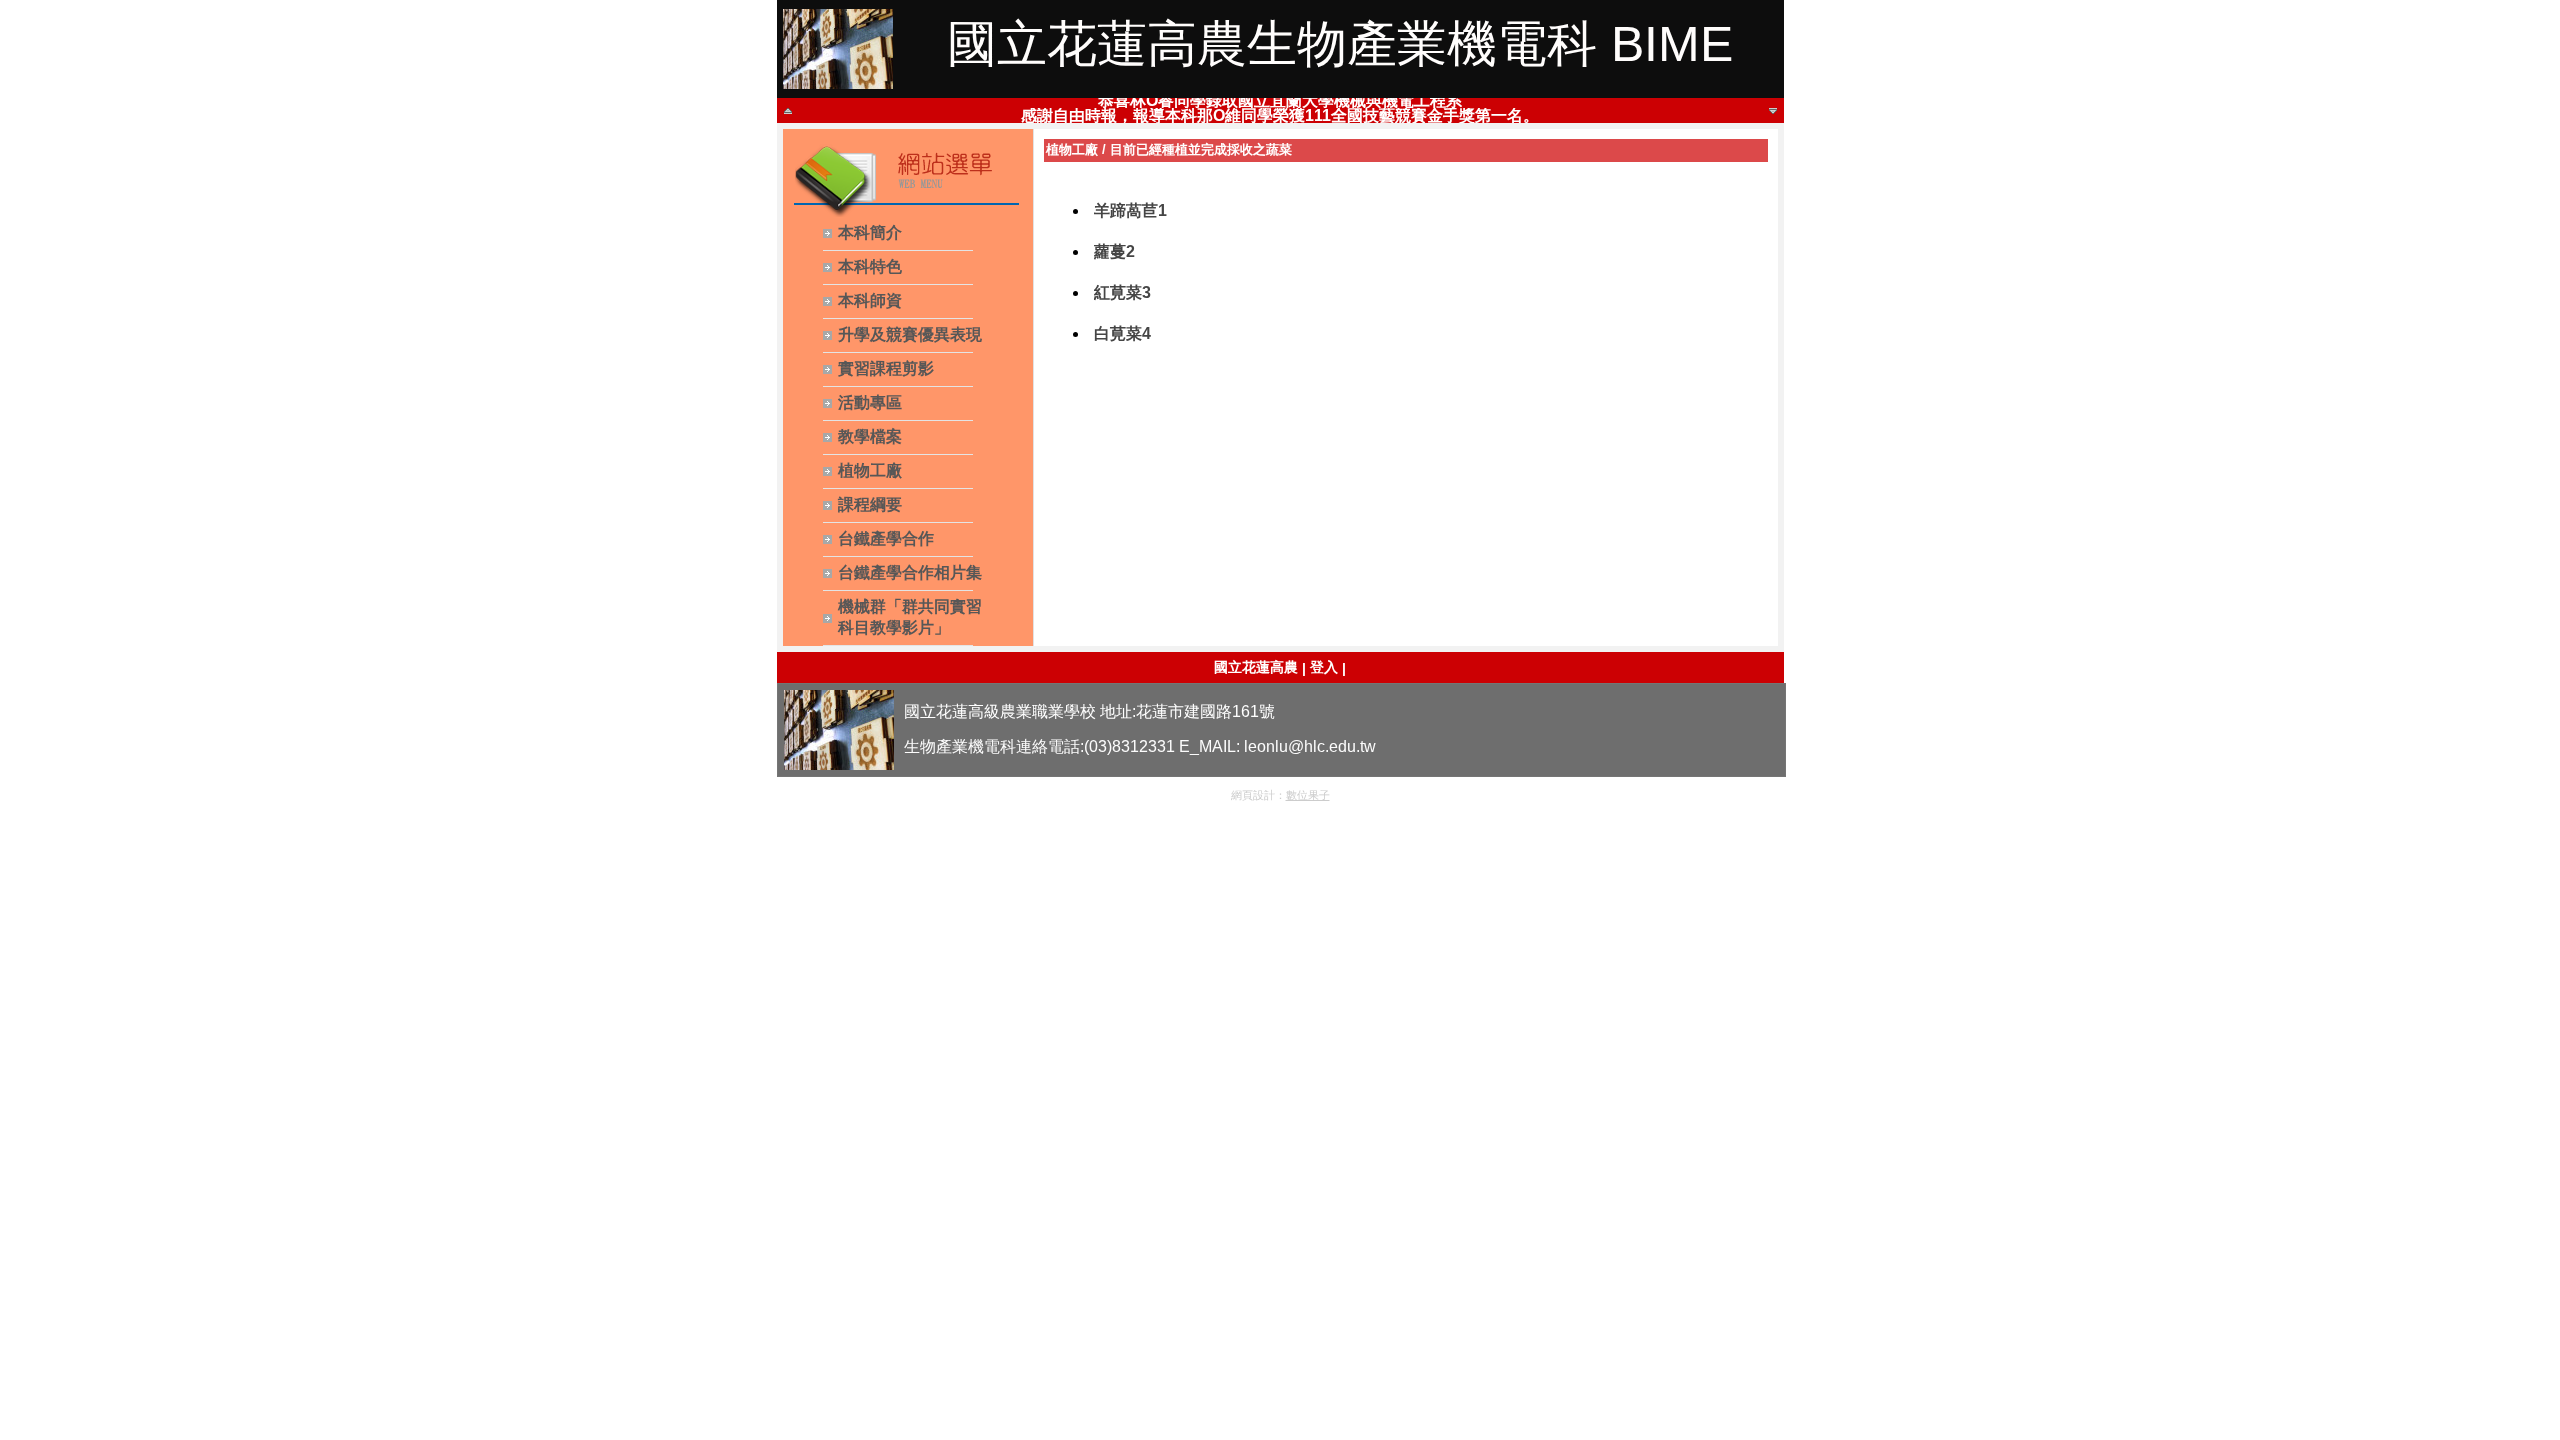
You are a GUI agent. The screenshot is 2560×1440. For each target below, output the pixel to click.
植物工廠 (1072, 149)
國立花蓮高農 (1256, 667)
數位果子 (1308, 795)
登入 (1324, 667)
